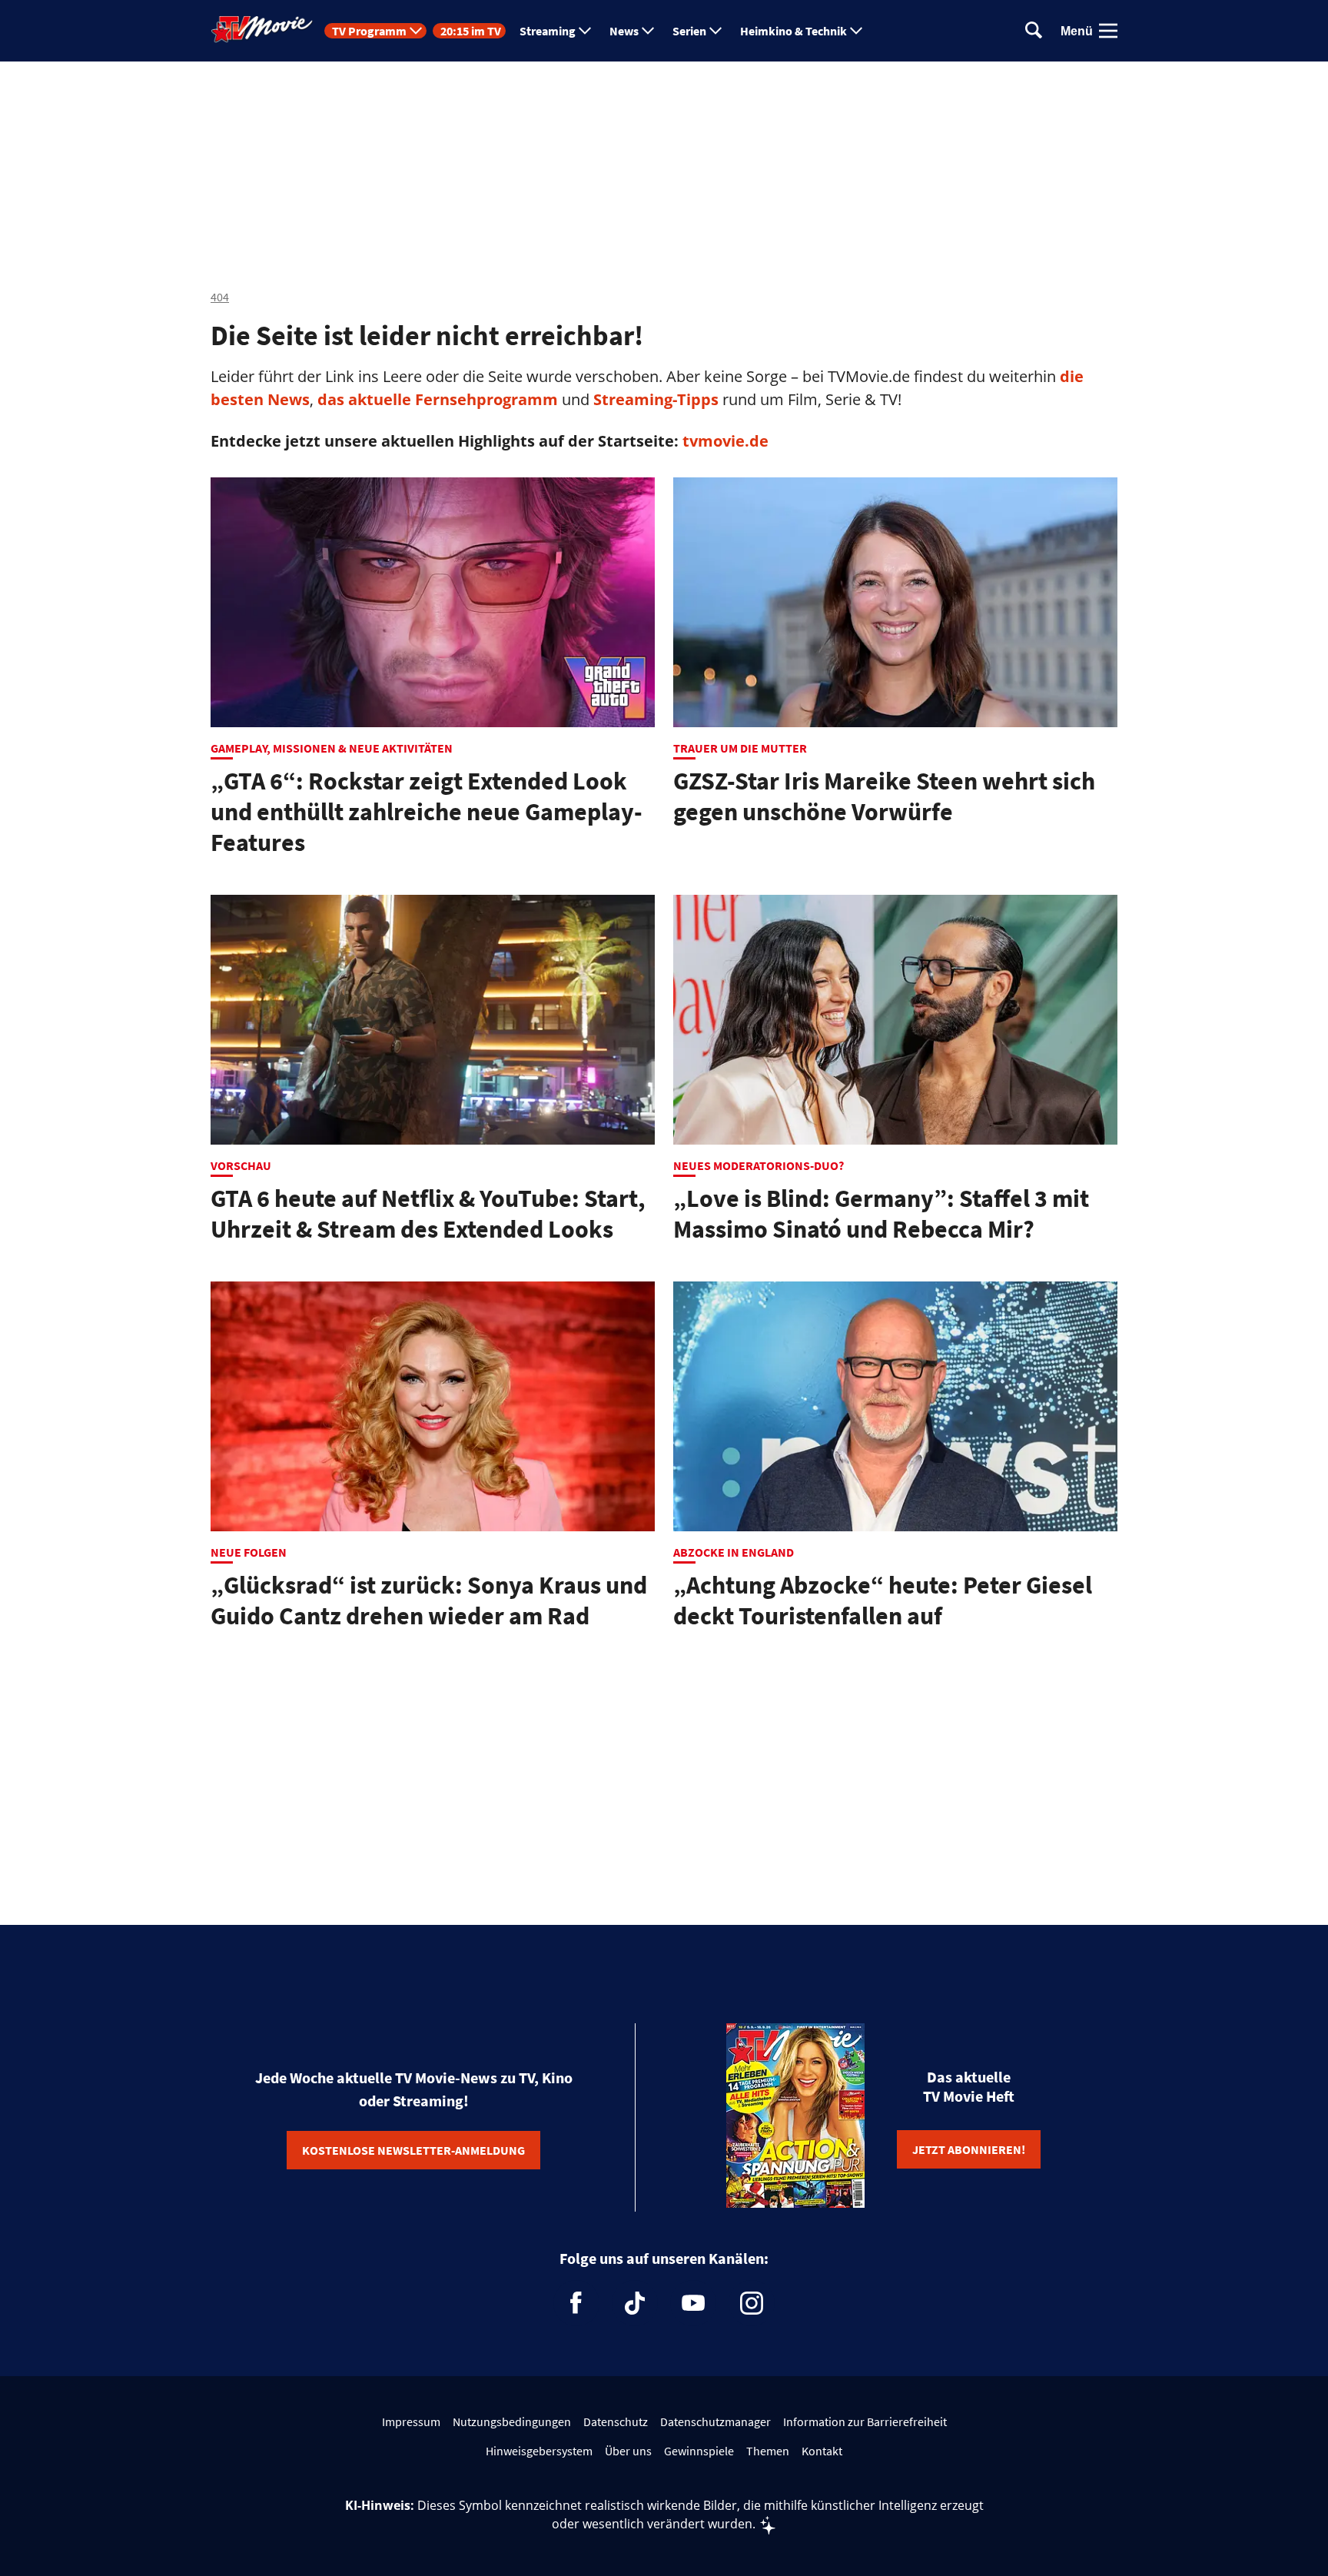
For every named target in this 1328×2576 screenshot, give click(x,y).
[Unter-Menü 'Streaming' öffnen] (585, 31)
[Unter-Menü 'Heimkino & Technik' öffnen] (856, 31)
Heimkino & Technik (793, 31)
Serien (689, 31)
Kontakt (822, 2451)
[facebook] (576, 2303)
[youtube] (693, 2303)
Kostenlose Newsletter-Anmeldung (413, 2150)
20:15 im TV (471, 31)
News (624, 31)
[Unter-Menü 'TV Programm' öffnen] (416, 31)
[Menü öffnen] (1108, 31)
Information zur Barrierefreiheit (865, 2421)
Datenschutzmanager (715, 2421)
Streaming (548, 31)
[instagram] (752, 2303)
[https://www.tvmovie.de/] (262, 29)
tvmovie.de (725, 441)
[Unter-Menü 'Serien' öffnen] (715, 31)
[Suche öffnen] (1034, 31)
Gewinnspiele (699, 2451)
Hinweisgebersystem (539, 2451)
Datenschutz (616, 2421)
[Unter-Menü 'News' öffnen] (648, 31)
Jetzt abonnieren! (969, 2149)
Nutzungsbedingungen (512, 2421)
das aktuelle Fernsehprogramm (436, 399)
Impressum (411, 2421)
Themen (768, 2451)
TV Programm (369, 31)
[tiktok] (635, 2303)
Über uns (628, 2451)
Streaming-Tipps (656, 399)
